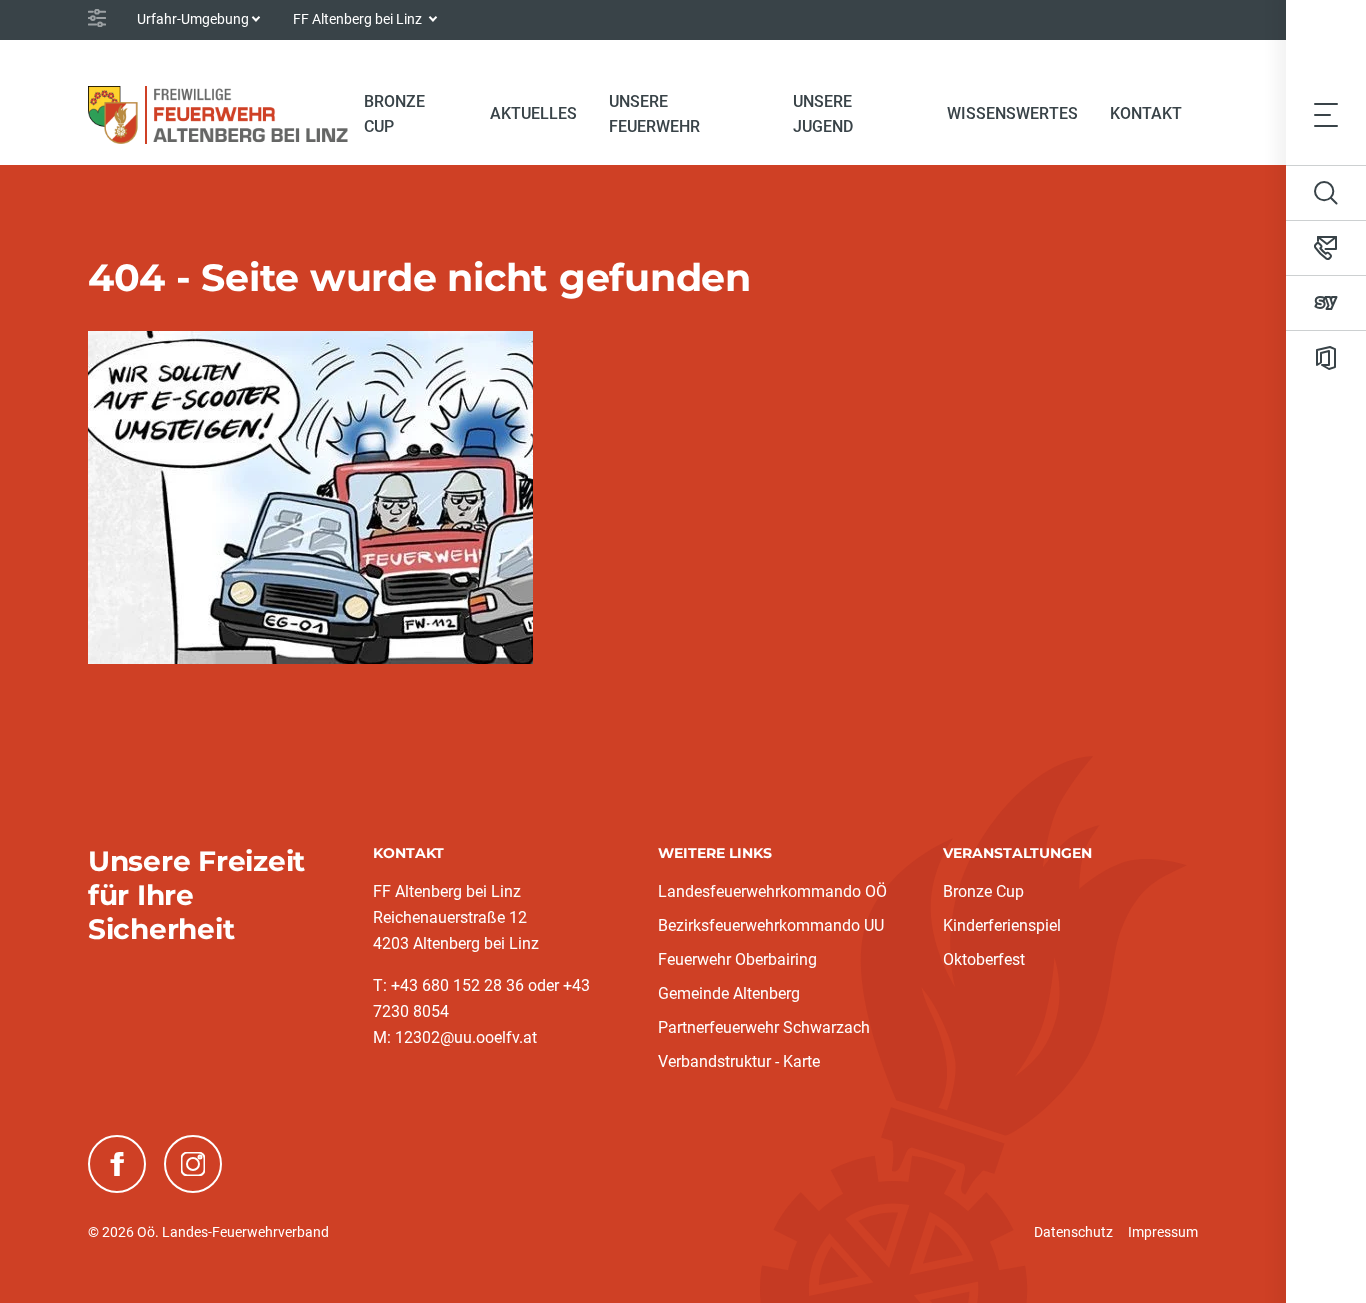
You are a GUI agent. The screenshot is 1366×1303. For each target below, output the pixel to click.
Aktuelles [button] (533, 113)
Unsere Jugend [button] (823, 114)
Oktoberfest (984, 959)
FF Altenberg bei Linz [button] (359, 19)
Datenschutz (1073, 1232)
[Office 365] (1326, 358)
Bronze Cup (983, 891)
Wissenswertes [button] (1012, 113)
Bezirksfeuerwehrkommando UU (771, 925)
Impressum (1163, 1232)
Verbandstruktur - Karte (739, 1061)
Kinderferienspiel (1002, 925)
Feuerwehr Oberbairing (737, 959)
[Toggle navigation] (1326, 115)
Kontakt (1146, 113)
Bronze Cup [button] (394, 114)
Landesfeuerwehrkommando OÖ (772, 891)
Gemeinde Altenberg (729, 993)
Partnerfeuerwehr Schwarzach (764, 1027)
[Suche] (1326, 193)
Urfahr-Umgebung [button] (193, 19)
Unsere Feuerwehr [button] (654, 114)
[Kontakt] (1326, 248)
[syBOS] (1326, 303)
